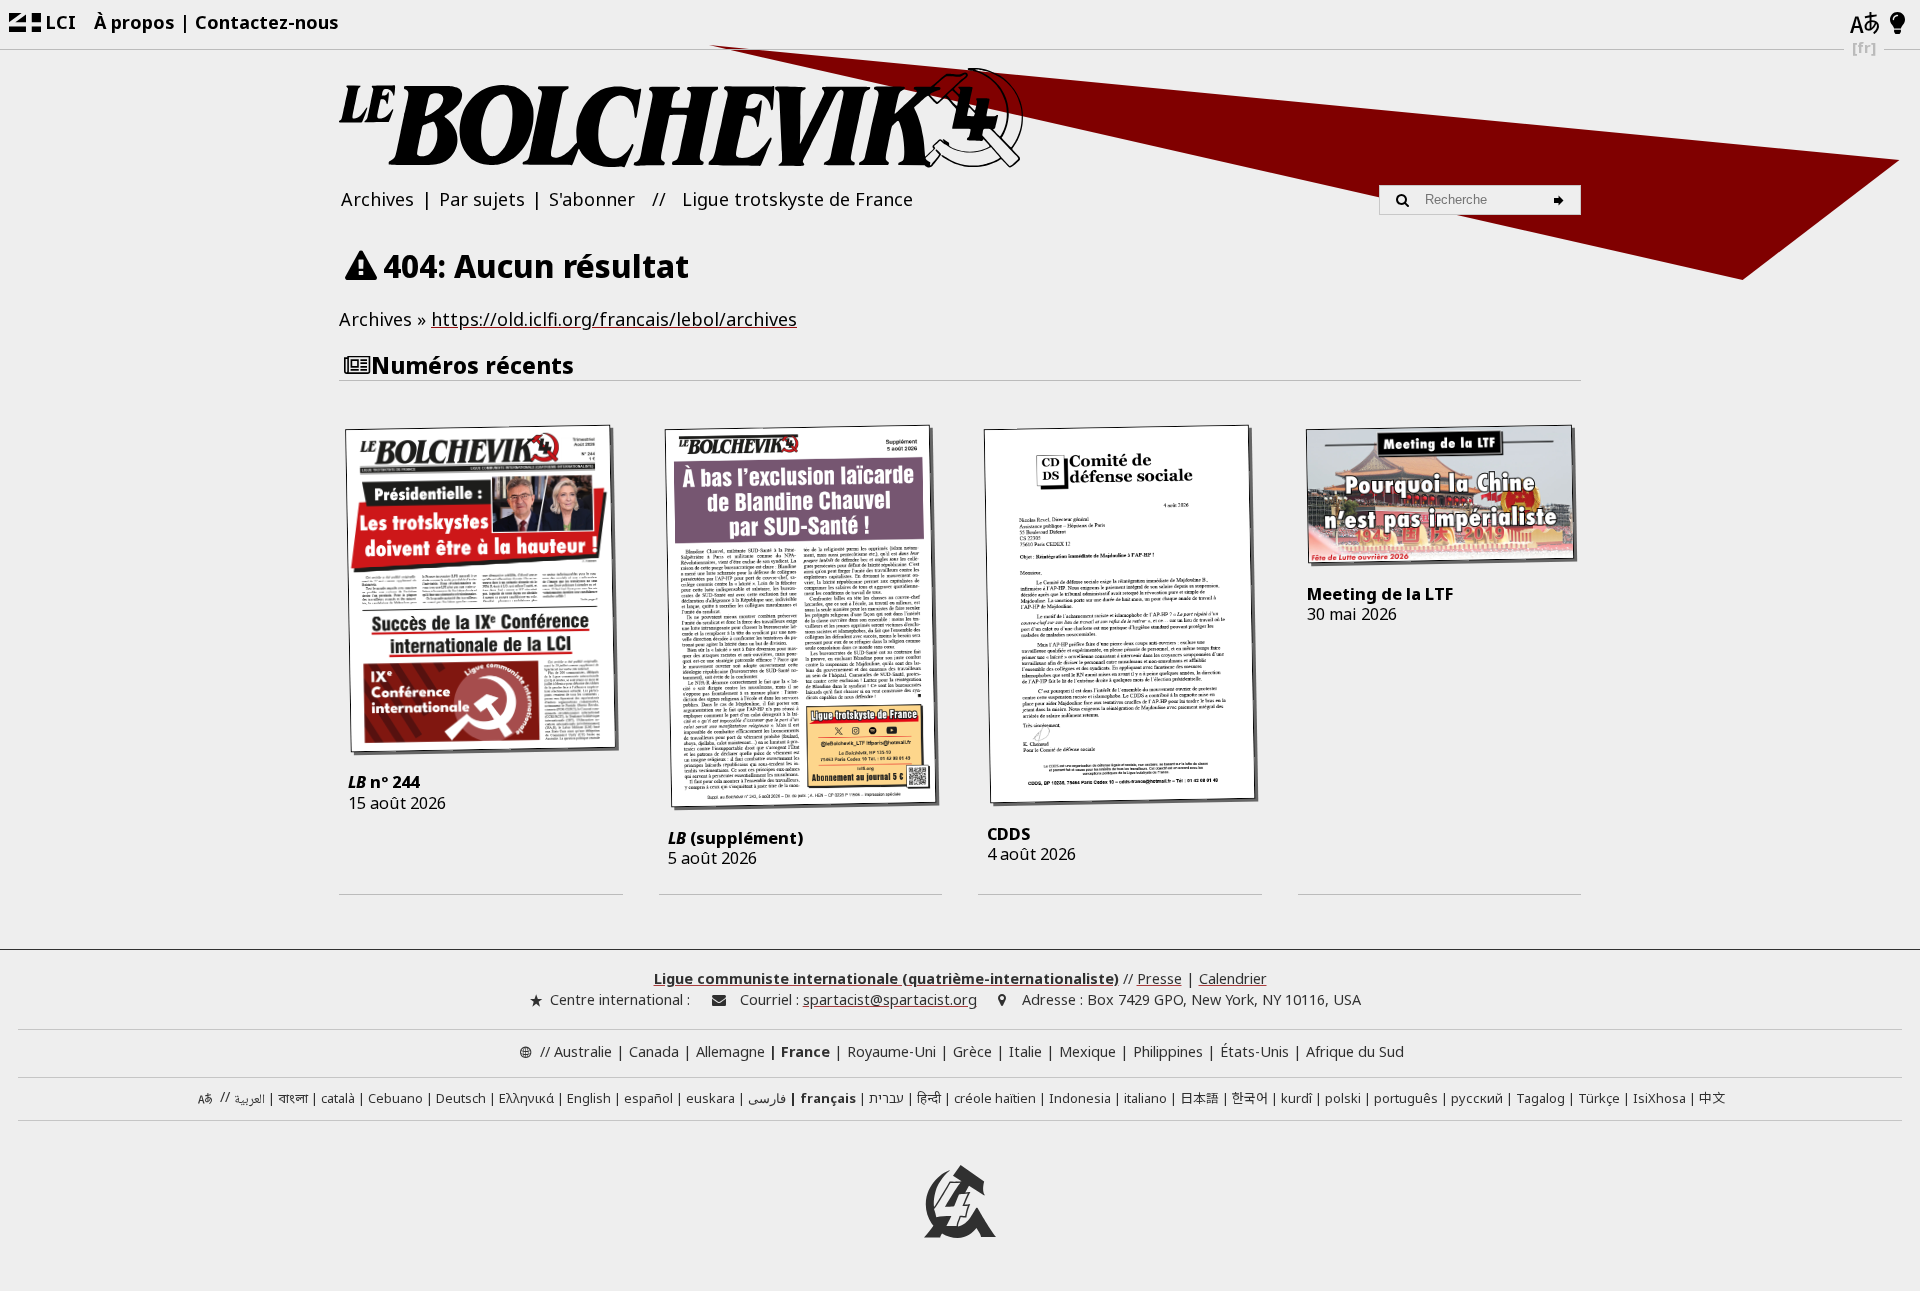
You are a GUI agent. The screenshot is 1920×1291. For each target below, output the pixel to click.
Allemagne (730, 1051)
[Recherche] (1561, 200)
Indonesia (1080, 1098)
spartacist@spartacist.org (890, 999)
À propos (134, 22)
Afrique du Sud (1355, 1051)
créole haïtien (995, 1098)
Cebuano (395, 1098)
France (805, 1051)
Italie (1025, 1051)
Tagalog (1540, 1098)
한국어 (1250, 1097)
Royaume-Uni (891, 1051)
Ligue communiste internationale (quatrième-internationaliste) (886, 978)
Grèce (972, 1051)
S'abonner (592, 199)
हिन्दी (929, 1098)
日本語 (1199, 1097)
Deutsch (461, 1098)
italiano (1145, 1098)
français (828, 1098)
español (648, 1098)
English (589, 1098)
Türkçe (1599, 1098)
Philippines (1168, 1051)
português (1406, 1098)
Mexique (1087, 1051)
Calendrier (1233, 978)
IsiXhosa (1659, 1098)
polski (1343, 1098)
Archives (377, 199)
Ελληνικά (526, 1098)
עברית (886, 1098)
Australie (583, 1051)
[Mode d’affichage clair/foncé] (1897, 24)
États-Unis (1254, 1051)
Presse (1159, 978)
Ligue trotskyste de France (797, 199)
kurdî (1296, 1098)
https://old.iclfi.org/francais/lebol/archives (614, 319)
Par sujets (482, 199)
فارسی (767, 1098)
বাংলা (293, 1099)
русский (1477, 1098)
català (338, 1098)
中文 (1712, 1097)
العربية (249, 1100)
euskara (710, 1098)
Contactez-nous (267, 22)
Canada (654, 1051)
